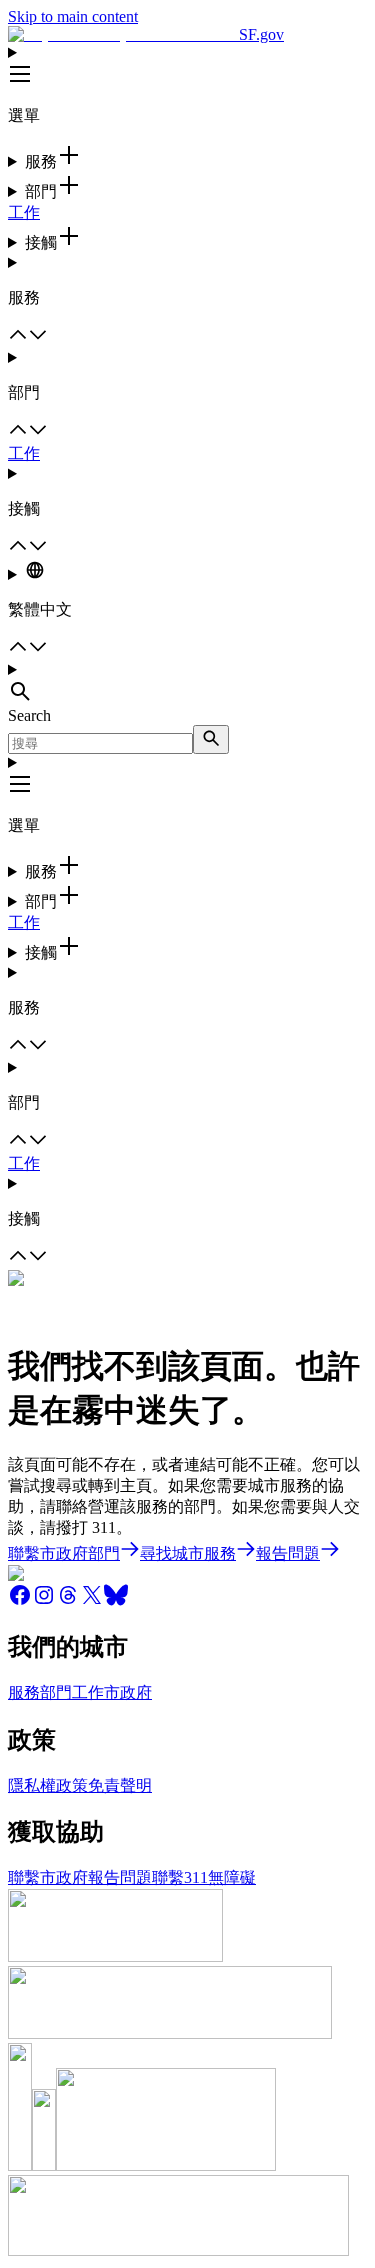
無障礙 (232, 1877)
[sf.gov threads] (68, 1601)
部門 (56, 1692)
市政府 (128, 1692)
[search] (211, 739)
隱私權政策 (48, 1785)
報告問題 (120, 1877)
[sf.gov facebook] (20, 1601)
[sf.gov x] (92, 1601)
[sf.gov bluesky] (116, 1601)
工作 (24, 212)
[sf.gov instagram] (44, 1601)
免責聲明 (120, 1785)
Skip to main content (73, 16)
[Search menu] (187, 684)
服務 (24, 1692)
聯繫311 (180, 1877)
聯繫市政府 (48, 1877)
